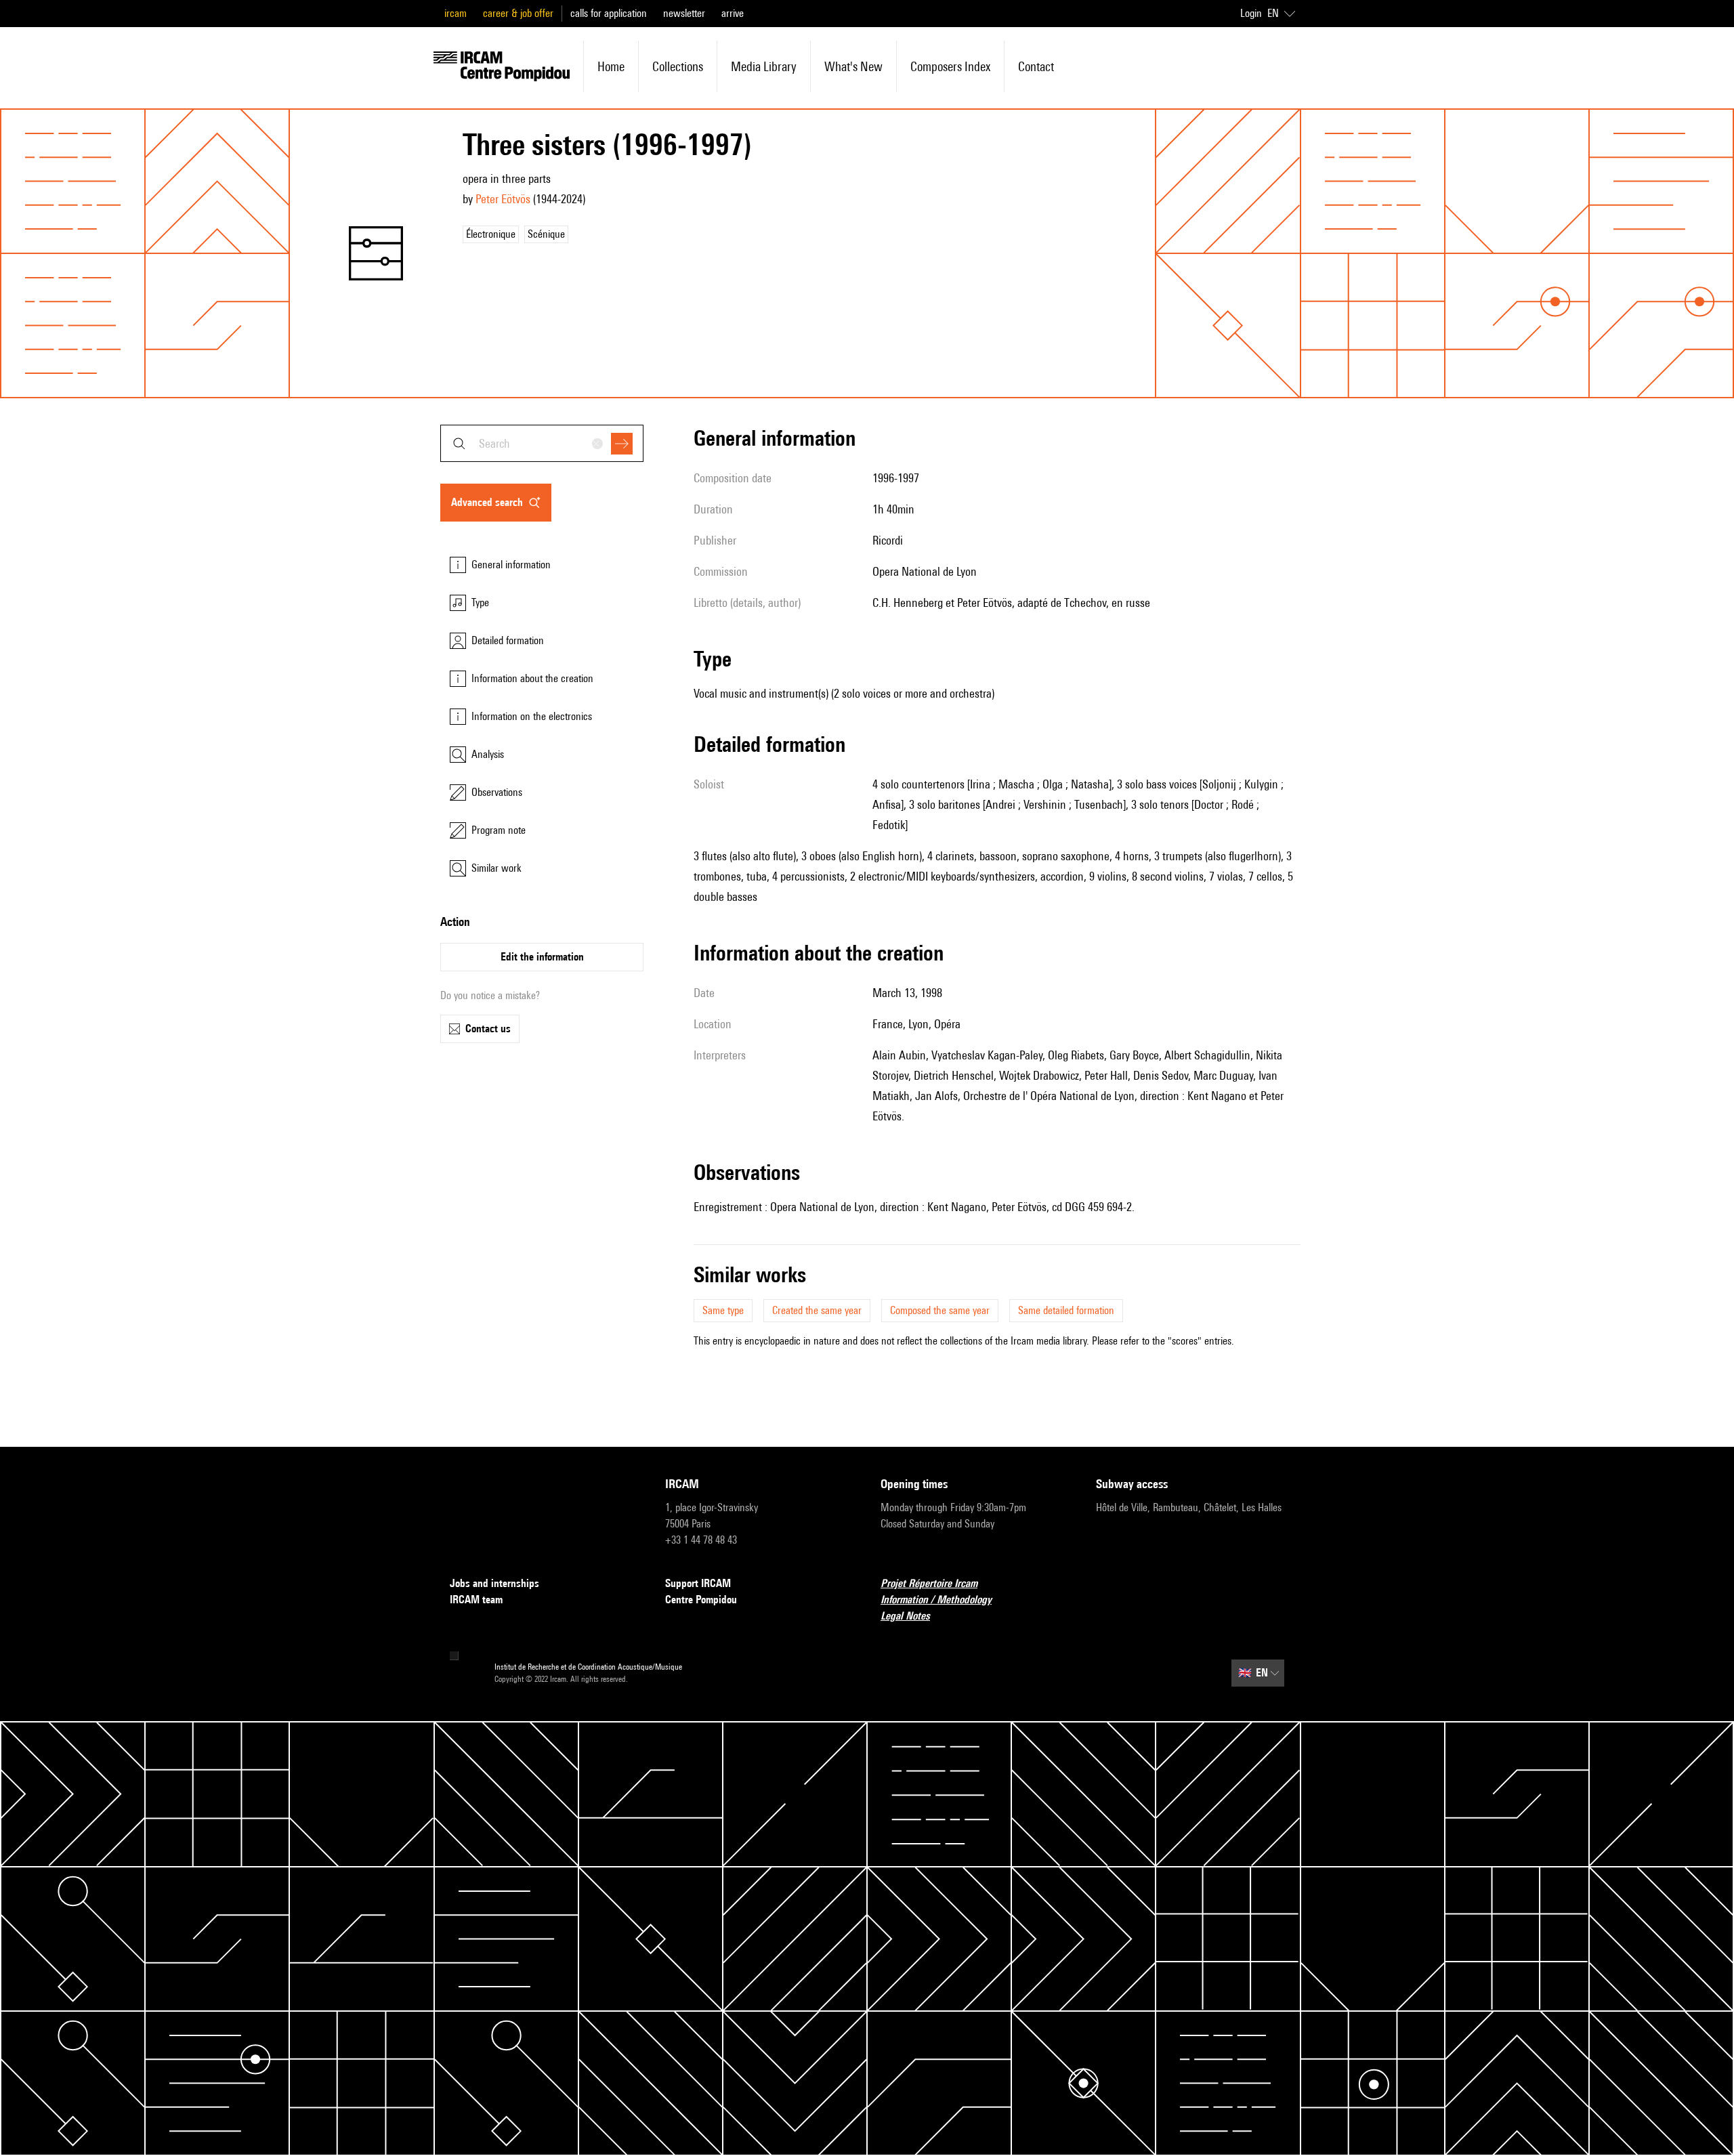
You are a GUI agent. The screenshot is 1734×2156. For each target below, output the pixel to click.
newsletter (684, 13)
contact (1036, 66)
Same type (723, 1310)
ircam (456, 13)
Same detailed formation (1066, 1310)
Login (1251, 13)
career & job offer (518, 13)
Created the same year (817, 1310)
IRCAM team (476, 1600)
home (611, 66)
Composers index (950, 66)
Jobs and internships (494, 1583)
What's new (853, 66)
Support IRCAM (698, 1583)
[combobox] (542, 443)
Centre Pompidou (701, 1600)
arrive (733, 13)
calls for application (609, 13)
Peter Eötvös (503, 199)
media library (764, 66)
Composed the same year (940, 1310)
